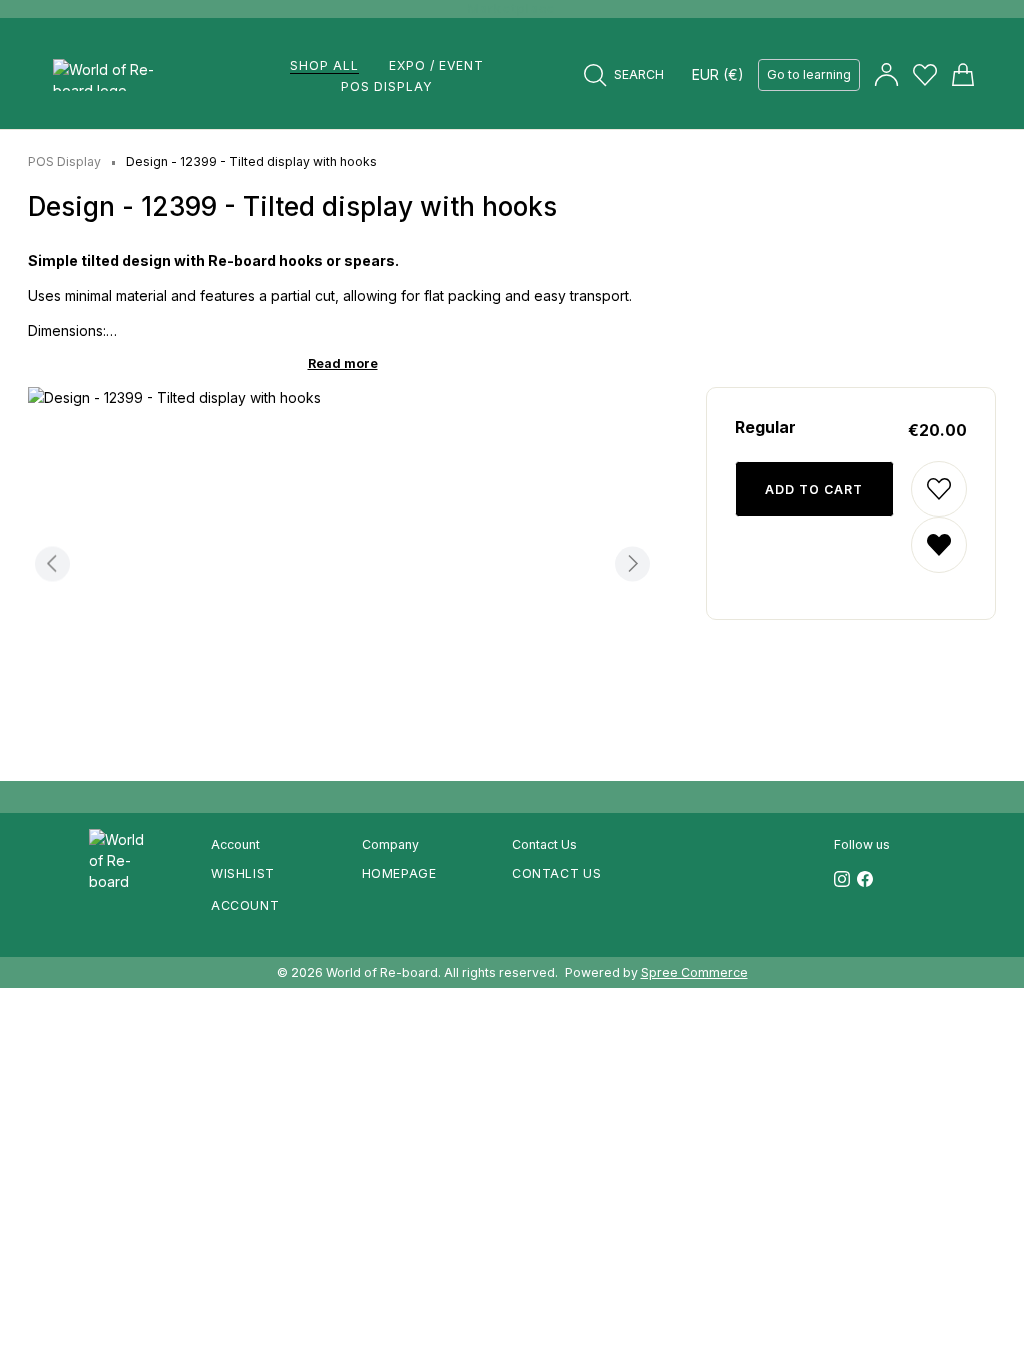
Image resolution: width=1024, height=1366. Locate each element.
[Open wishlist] (925, 75)
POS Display (64, 161)
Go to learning (809, 74)
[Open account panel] (886, 75)
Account (245, 905)
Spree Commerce (694, 972)
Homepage (399, 873)
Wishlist (243, 873)
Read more (343, 363)
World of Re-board (382, 972)
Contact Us (556, 873)
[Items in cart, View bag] (961, 75)
